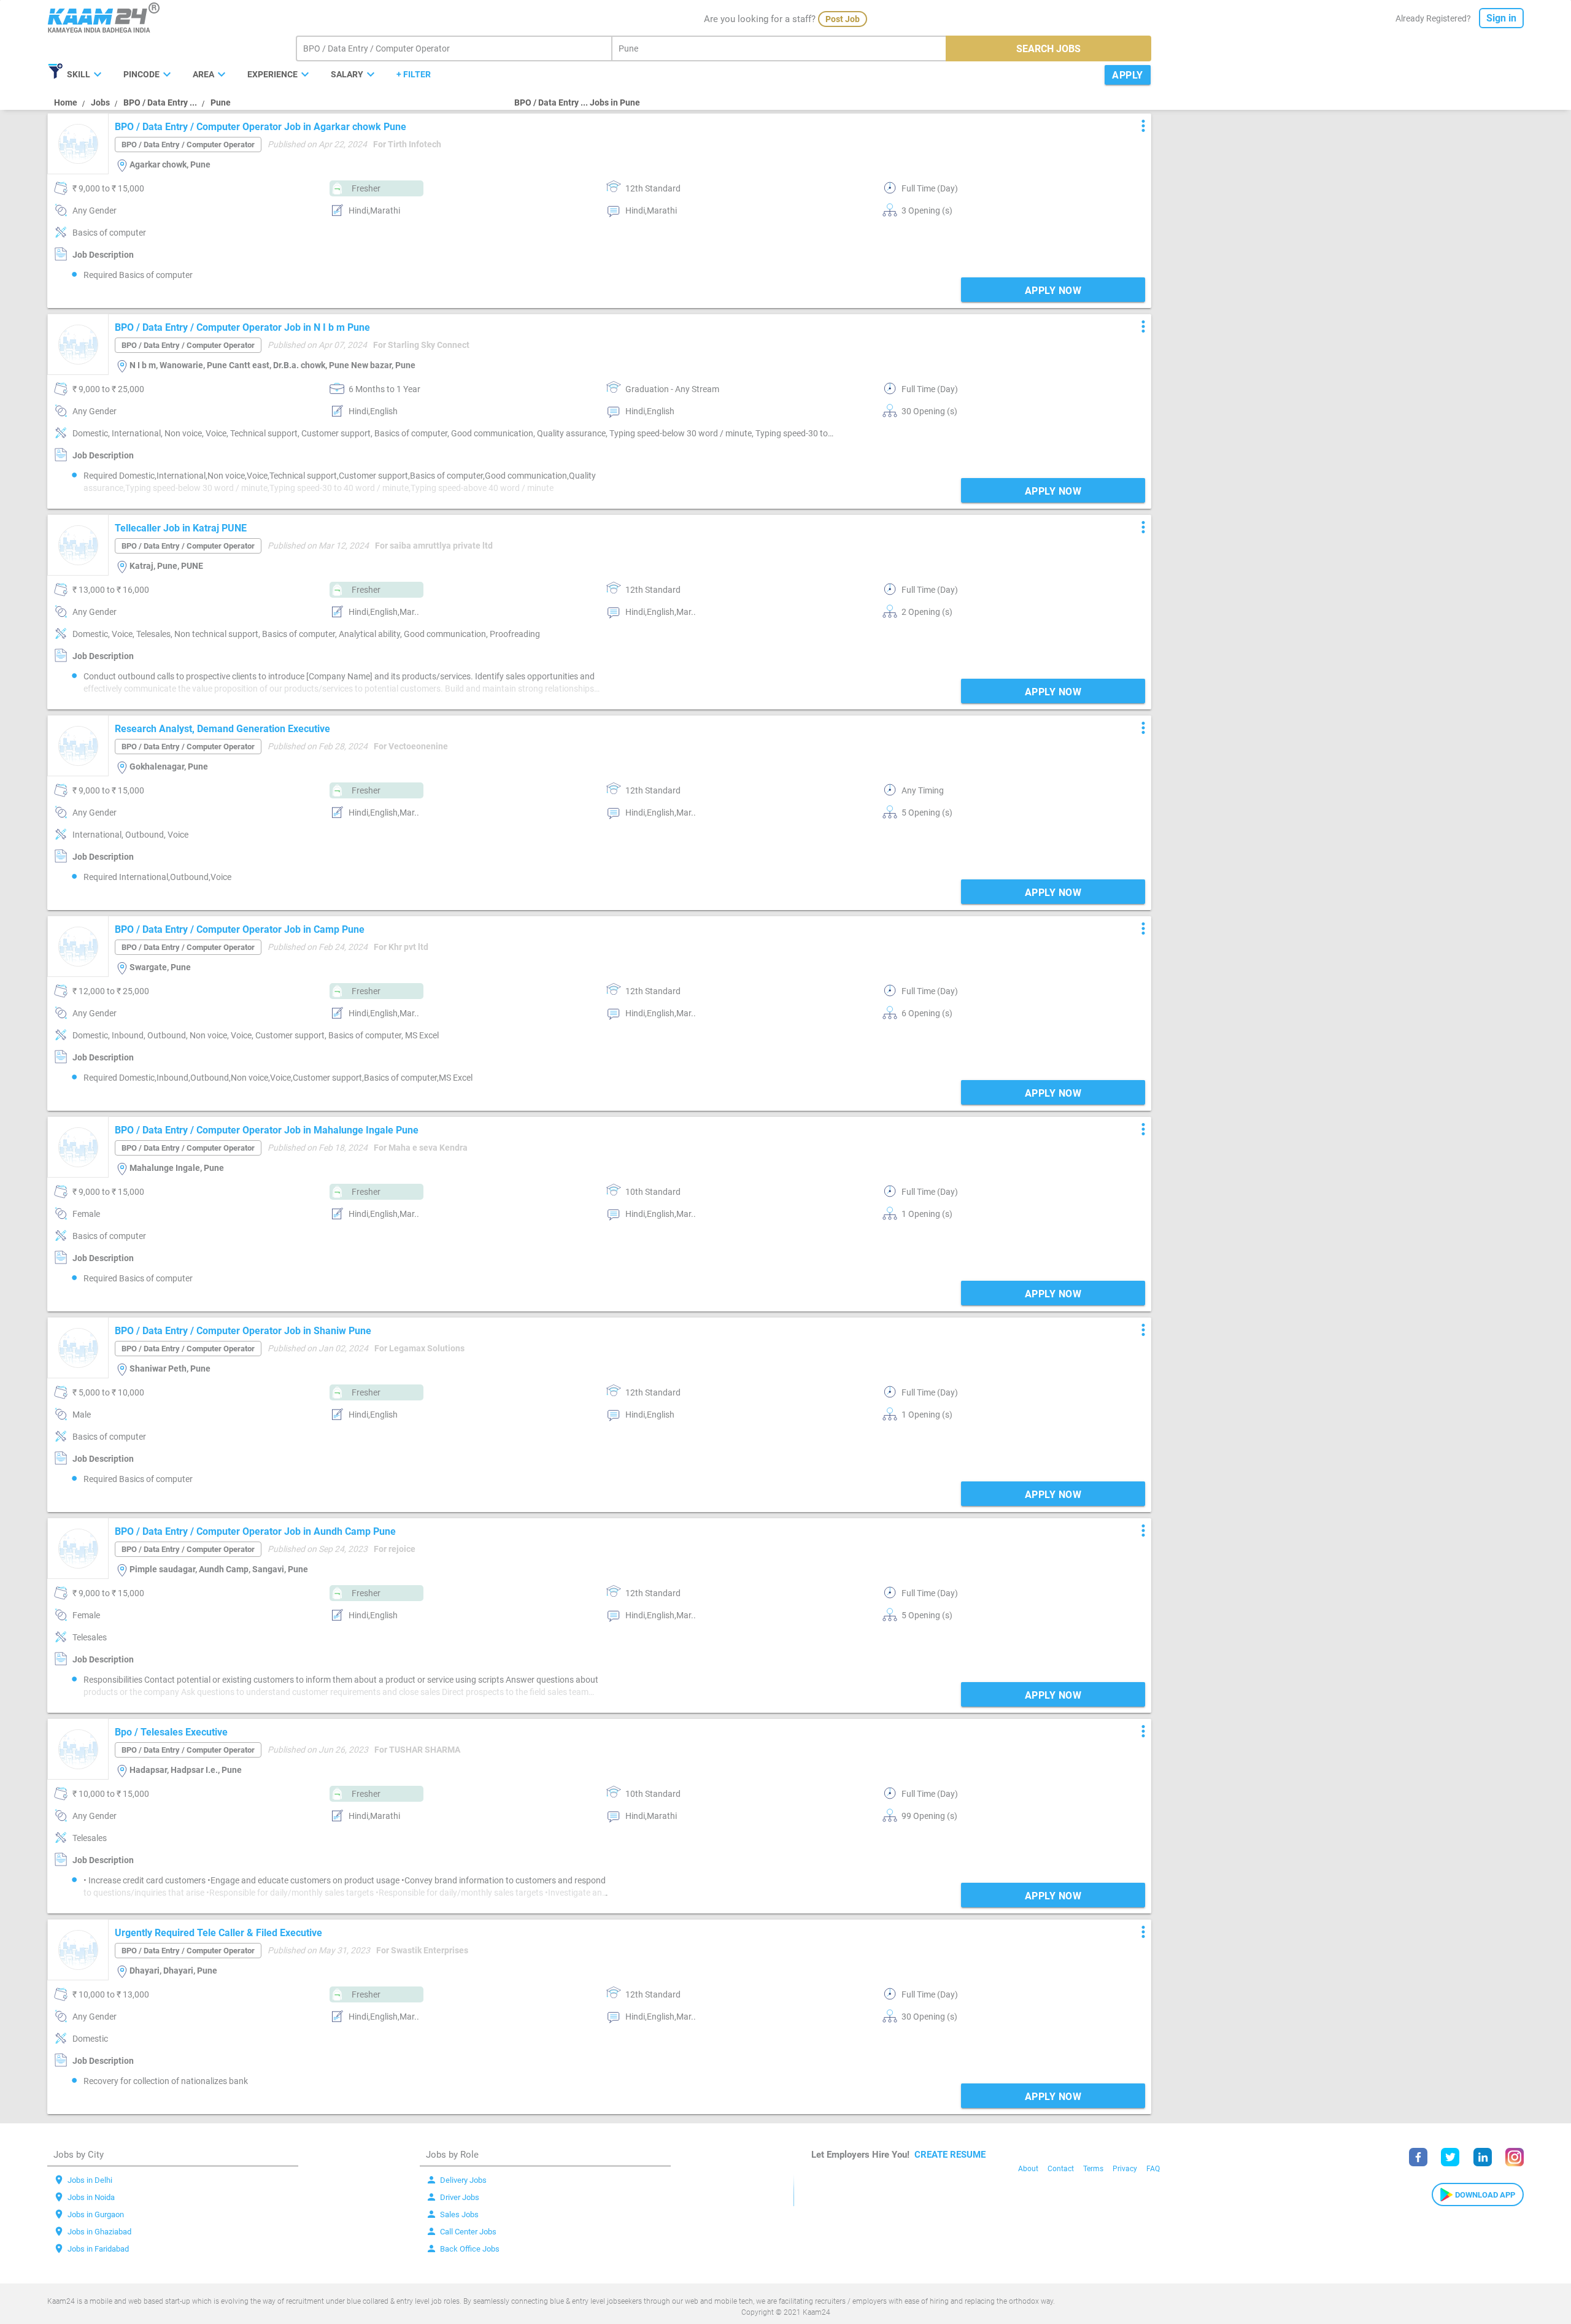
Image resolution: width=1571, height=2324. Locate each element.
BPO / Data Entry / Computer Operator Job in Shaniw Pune (243, 1331)
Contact (1061, 2169)
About (1028, 2169)
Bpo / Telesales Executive (171, 1732)
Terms (1093, 2169)
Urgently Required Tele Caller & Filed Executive (218, 1933)
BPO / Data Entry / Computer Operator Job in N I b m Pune (242, 327)
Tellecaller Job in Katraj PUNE (181, 528)
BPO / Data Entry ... (160, 102)
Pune (221, 102)
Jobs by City (79, 2155)
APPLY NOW (1053, 291)
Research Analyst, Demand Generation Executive (222, 729)
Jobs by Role (452, 2155)
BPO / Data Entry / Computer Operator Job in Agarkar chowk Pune (261, 127)
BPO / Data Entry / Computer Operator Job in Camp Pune (240, 929)
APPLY (1128, 75)
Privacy (1125, 2169)
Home (66, 102)
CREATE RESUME (950, 2155)
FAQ (1153, 2169)
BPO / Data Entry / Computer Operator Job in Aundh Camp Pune (255, 1531)
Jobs (100, 102)
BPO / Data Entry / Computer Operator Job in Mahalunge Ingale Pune (267, 1130)
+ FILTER (414, 74)
